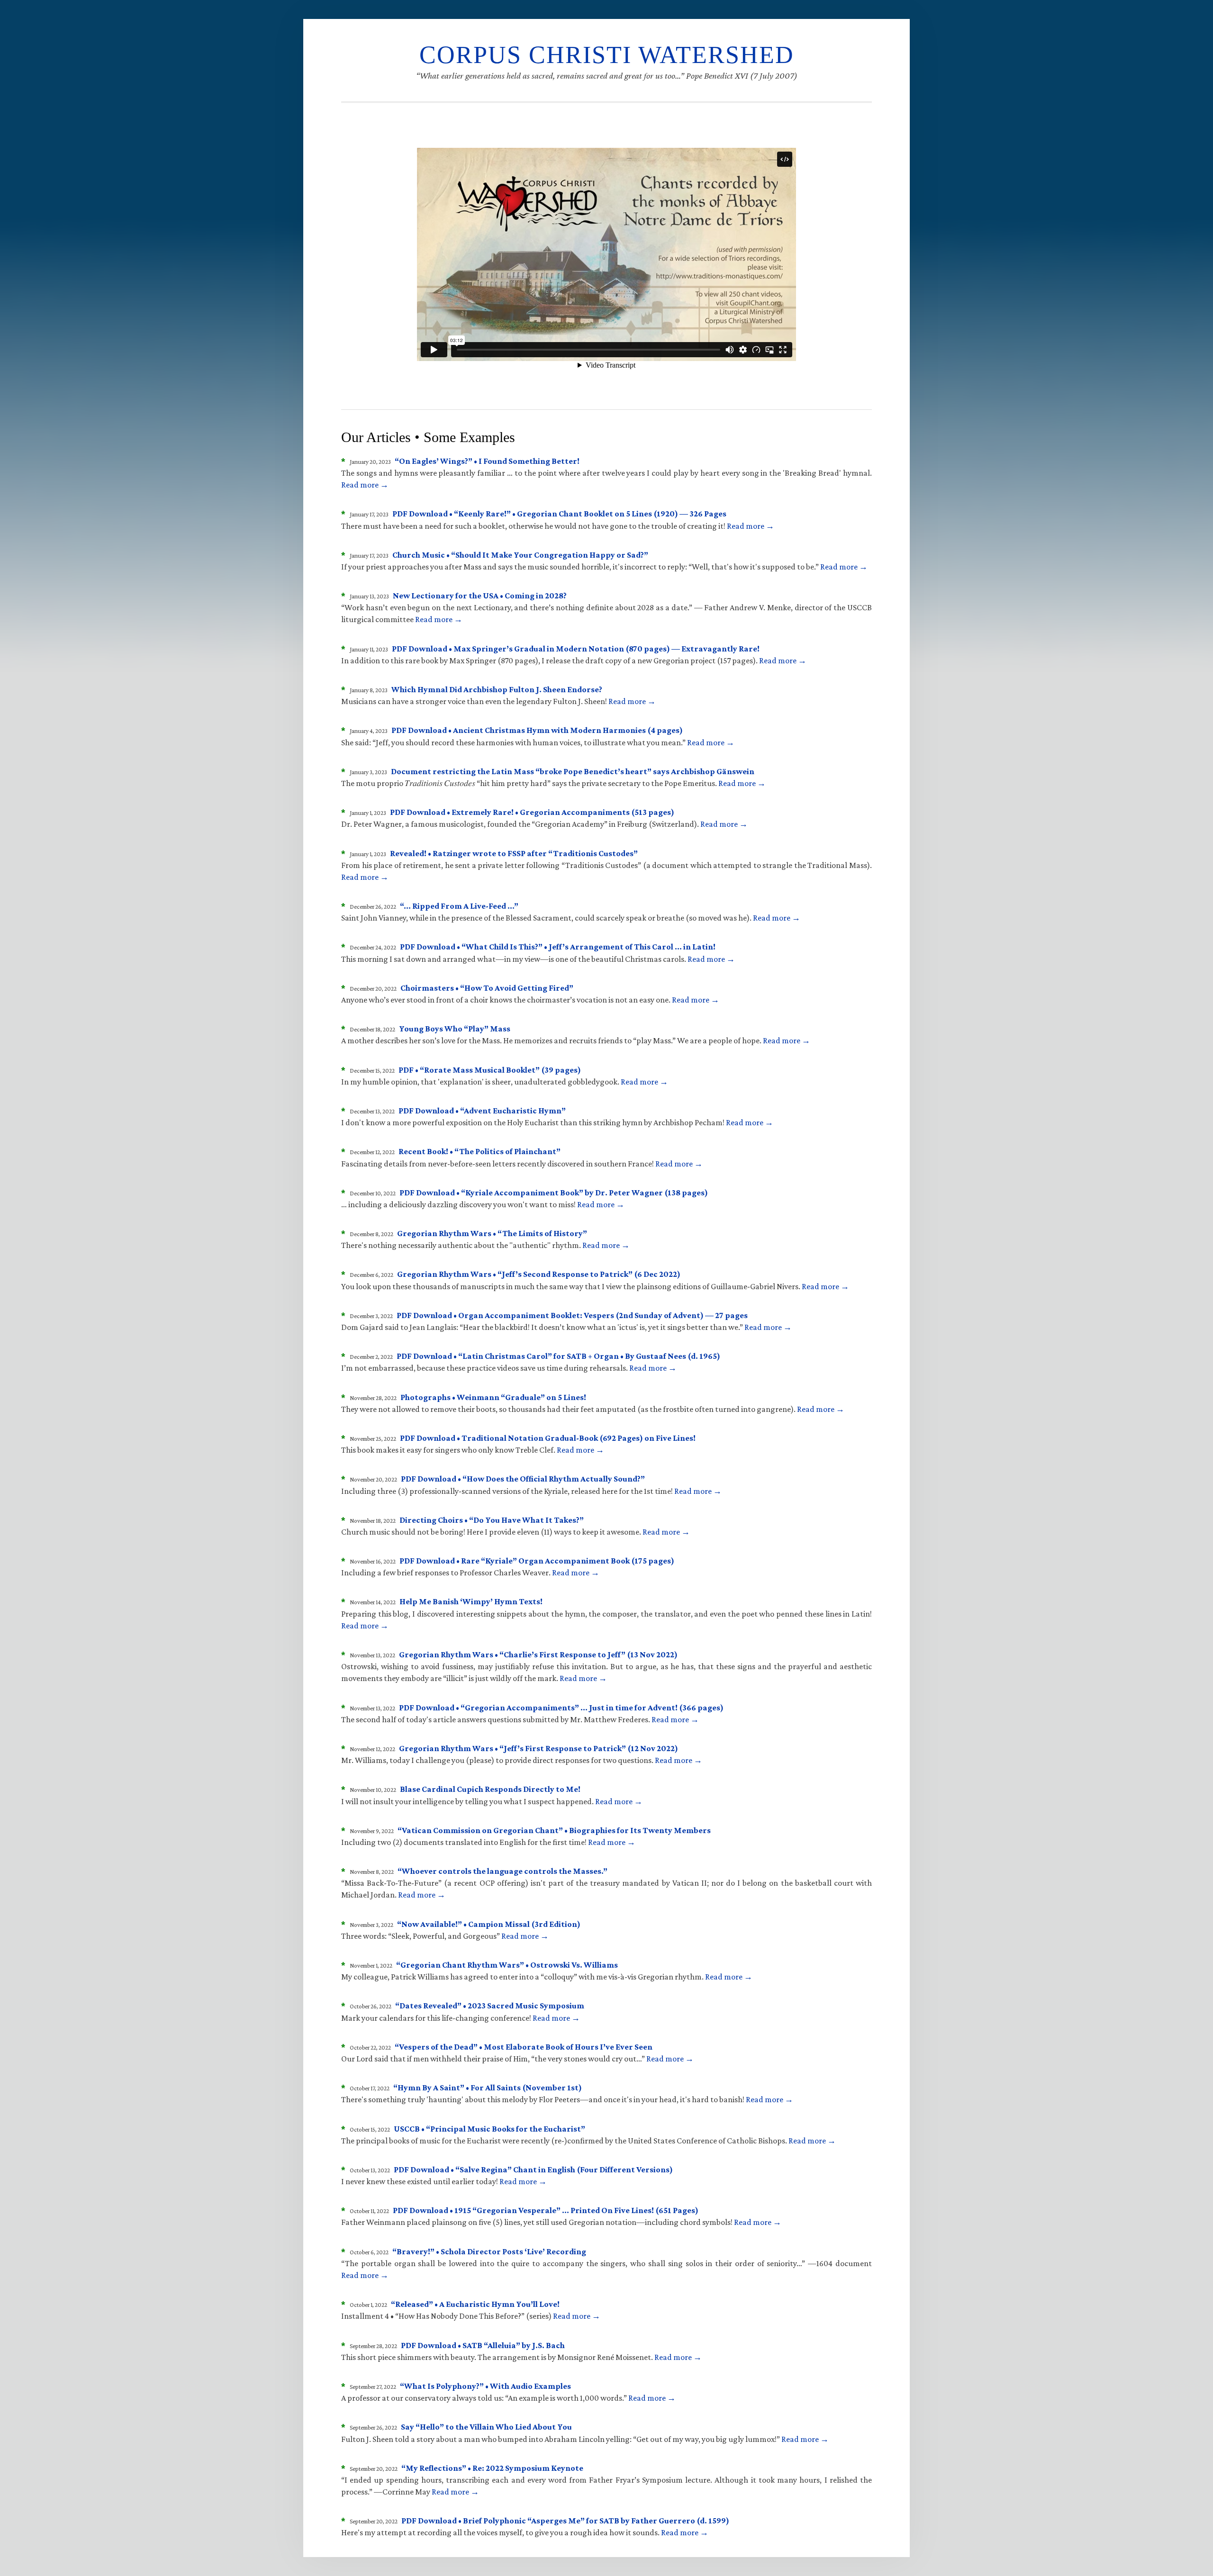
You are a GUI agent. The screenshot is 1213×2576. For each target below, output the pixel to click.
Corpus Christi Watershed (607, 55)
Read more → (365, 485)
